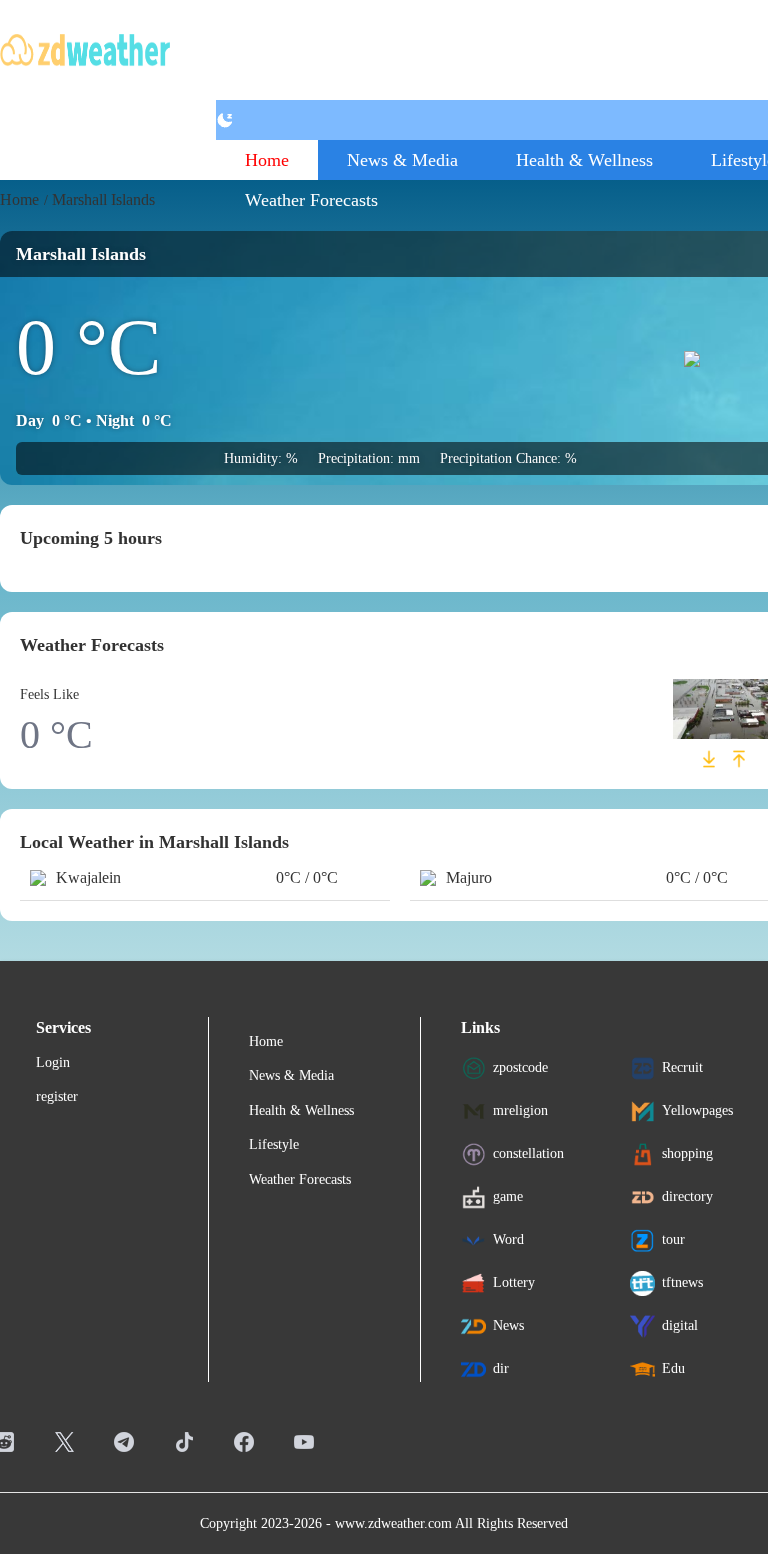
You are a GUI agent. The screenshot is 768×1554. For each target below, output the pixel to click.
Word (508, 1239)
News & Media (402, 160)
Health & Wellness (584, 160)
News (508, 1325)
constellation (528, 1153)
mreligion (520, 1110)
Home (267, 160)
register (57, 1096)
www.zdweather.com (393, 1523)
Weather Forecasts (311, 200)
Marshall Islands (103, 199)
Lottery (514, 1282)
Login (53, 1062)
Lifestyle (274, 1144)
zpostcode (520, 1067)
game (508, 1196)
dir (501, 1368)
